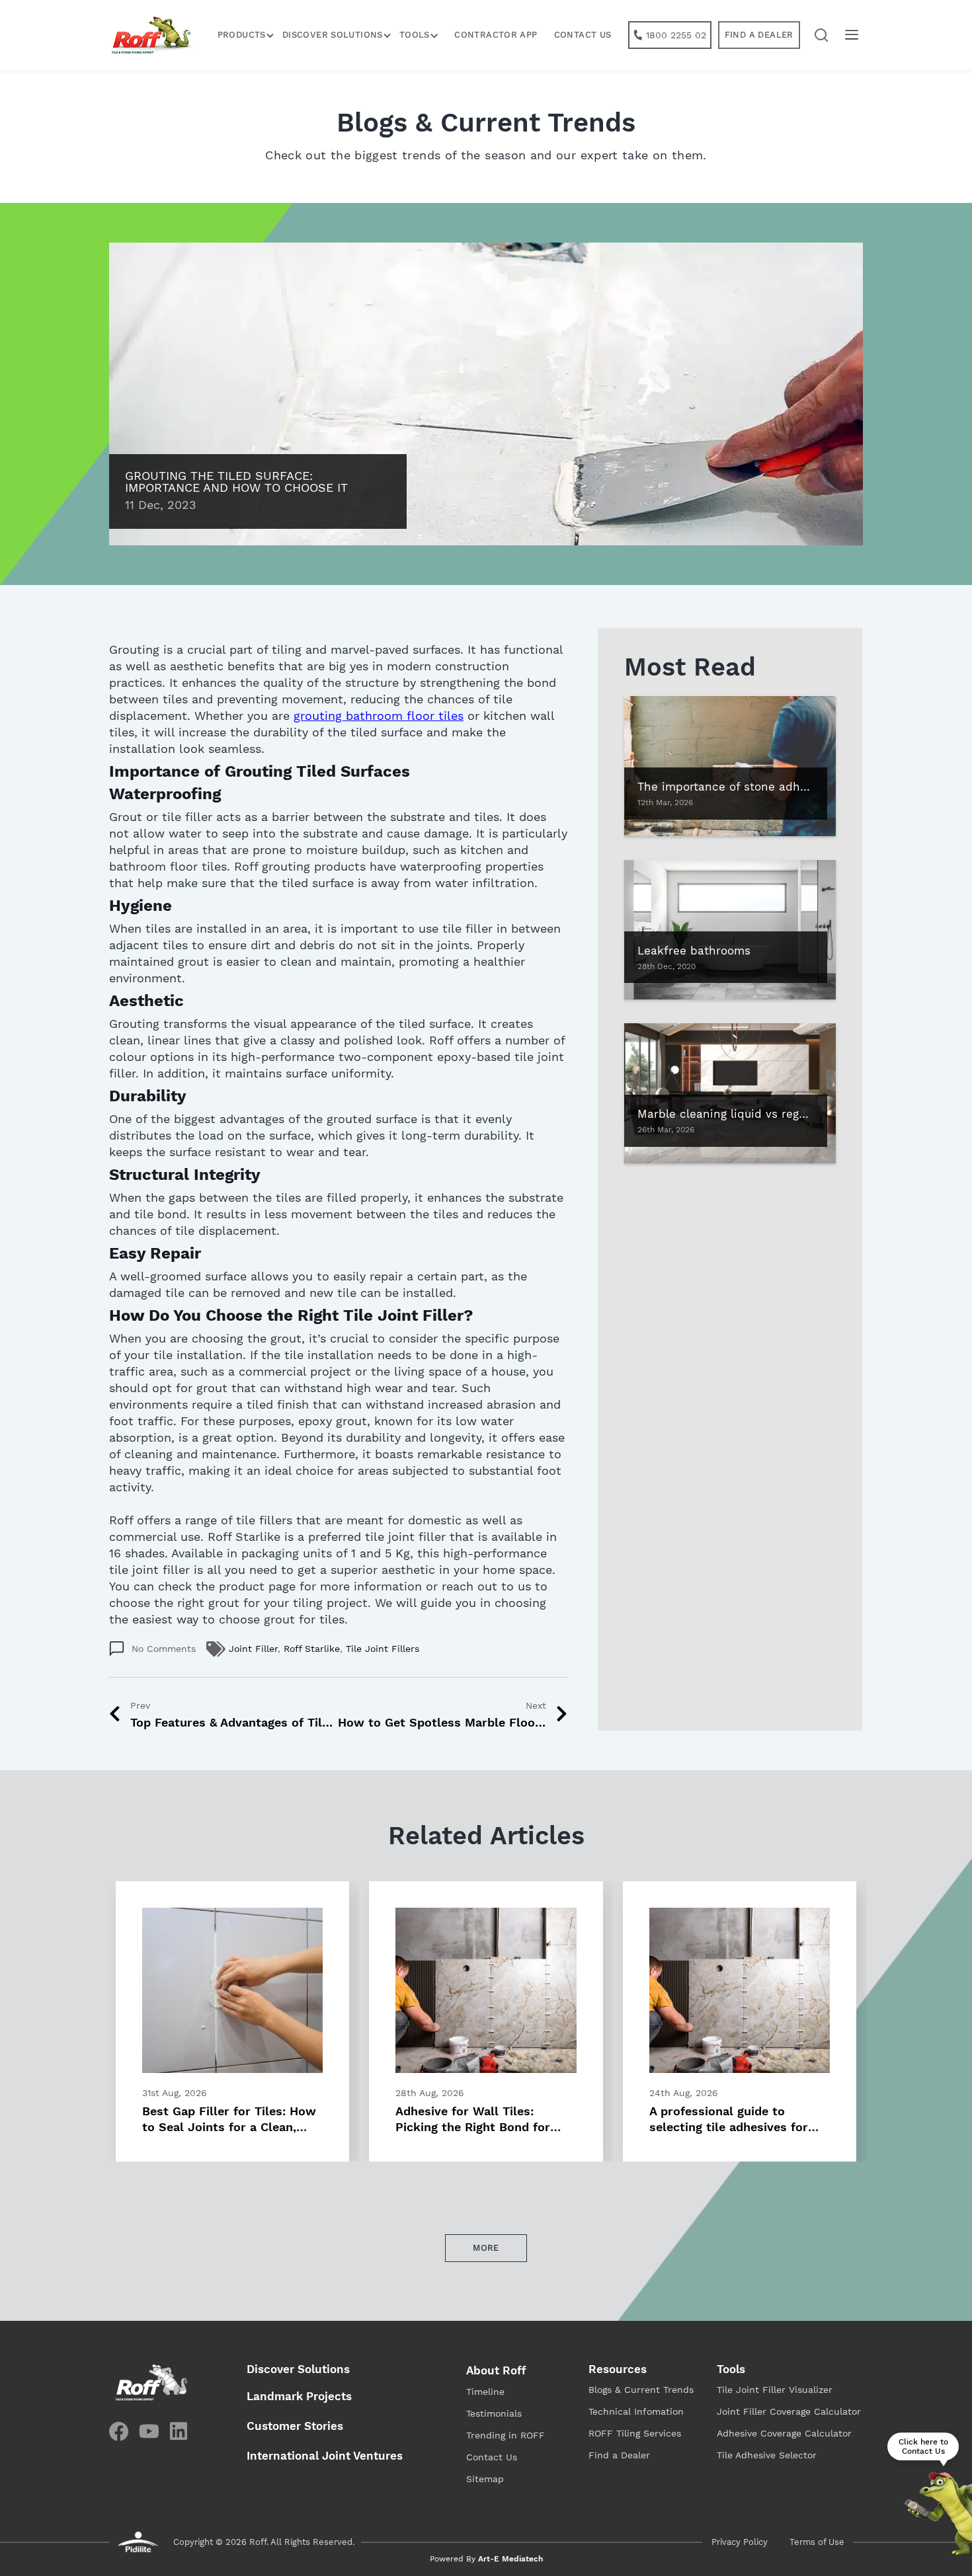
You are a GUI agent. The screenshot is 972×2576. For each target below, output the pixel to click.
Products (242, 35)
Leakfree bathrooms (694, 951)
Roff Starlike (312, 1649)
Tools (731, 2369)
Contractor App (496, 35)
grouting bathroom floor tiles (379, 716)
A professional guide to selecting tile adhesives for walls (729, 2127)
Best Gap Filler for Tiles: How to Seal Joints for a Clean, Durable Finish (229, 2127)
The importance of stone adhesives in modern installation (800, 787)
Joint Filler (253, 1649)
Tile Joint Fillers (383, 1649)
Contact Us (583, 35)
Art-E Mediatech (510, 2559)
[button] (822, 35)
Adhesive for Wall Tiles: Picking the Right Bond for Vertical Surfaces (473, 2127)
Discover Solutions (333, 35)
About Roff (496, 2370)
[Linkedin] (179, 2431)
